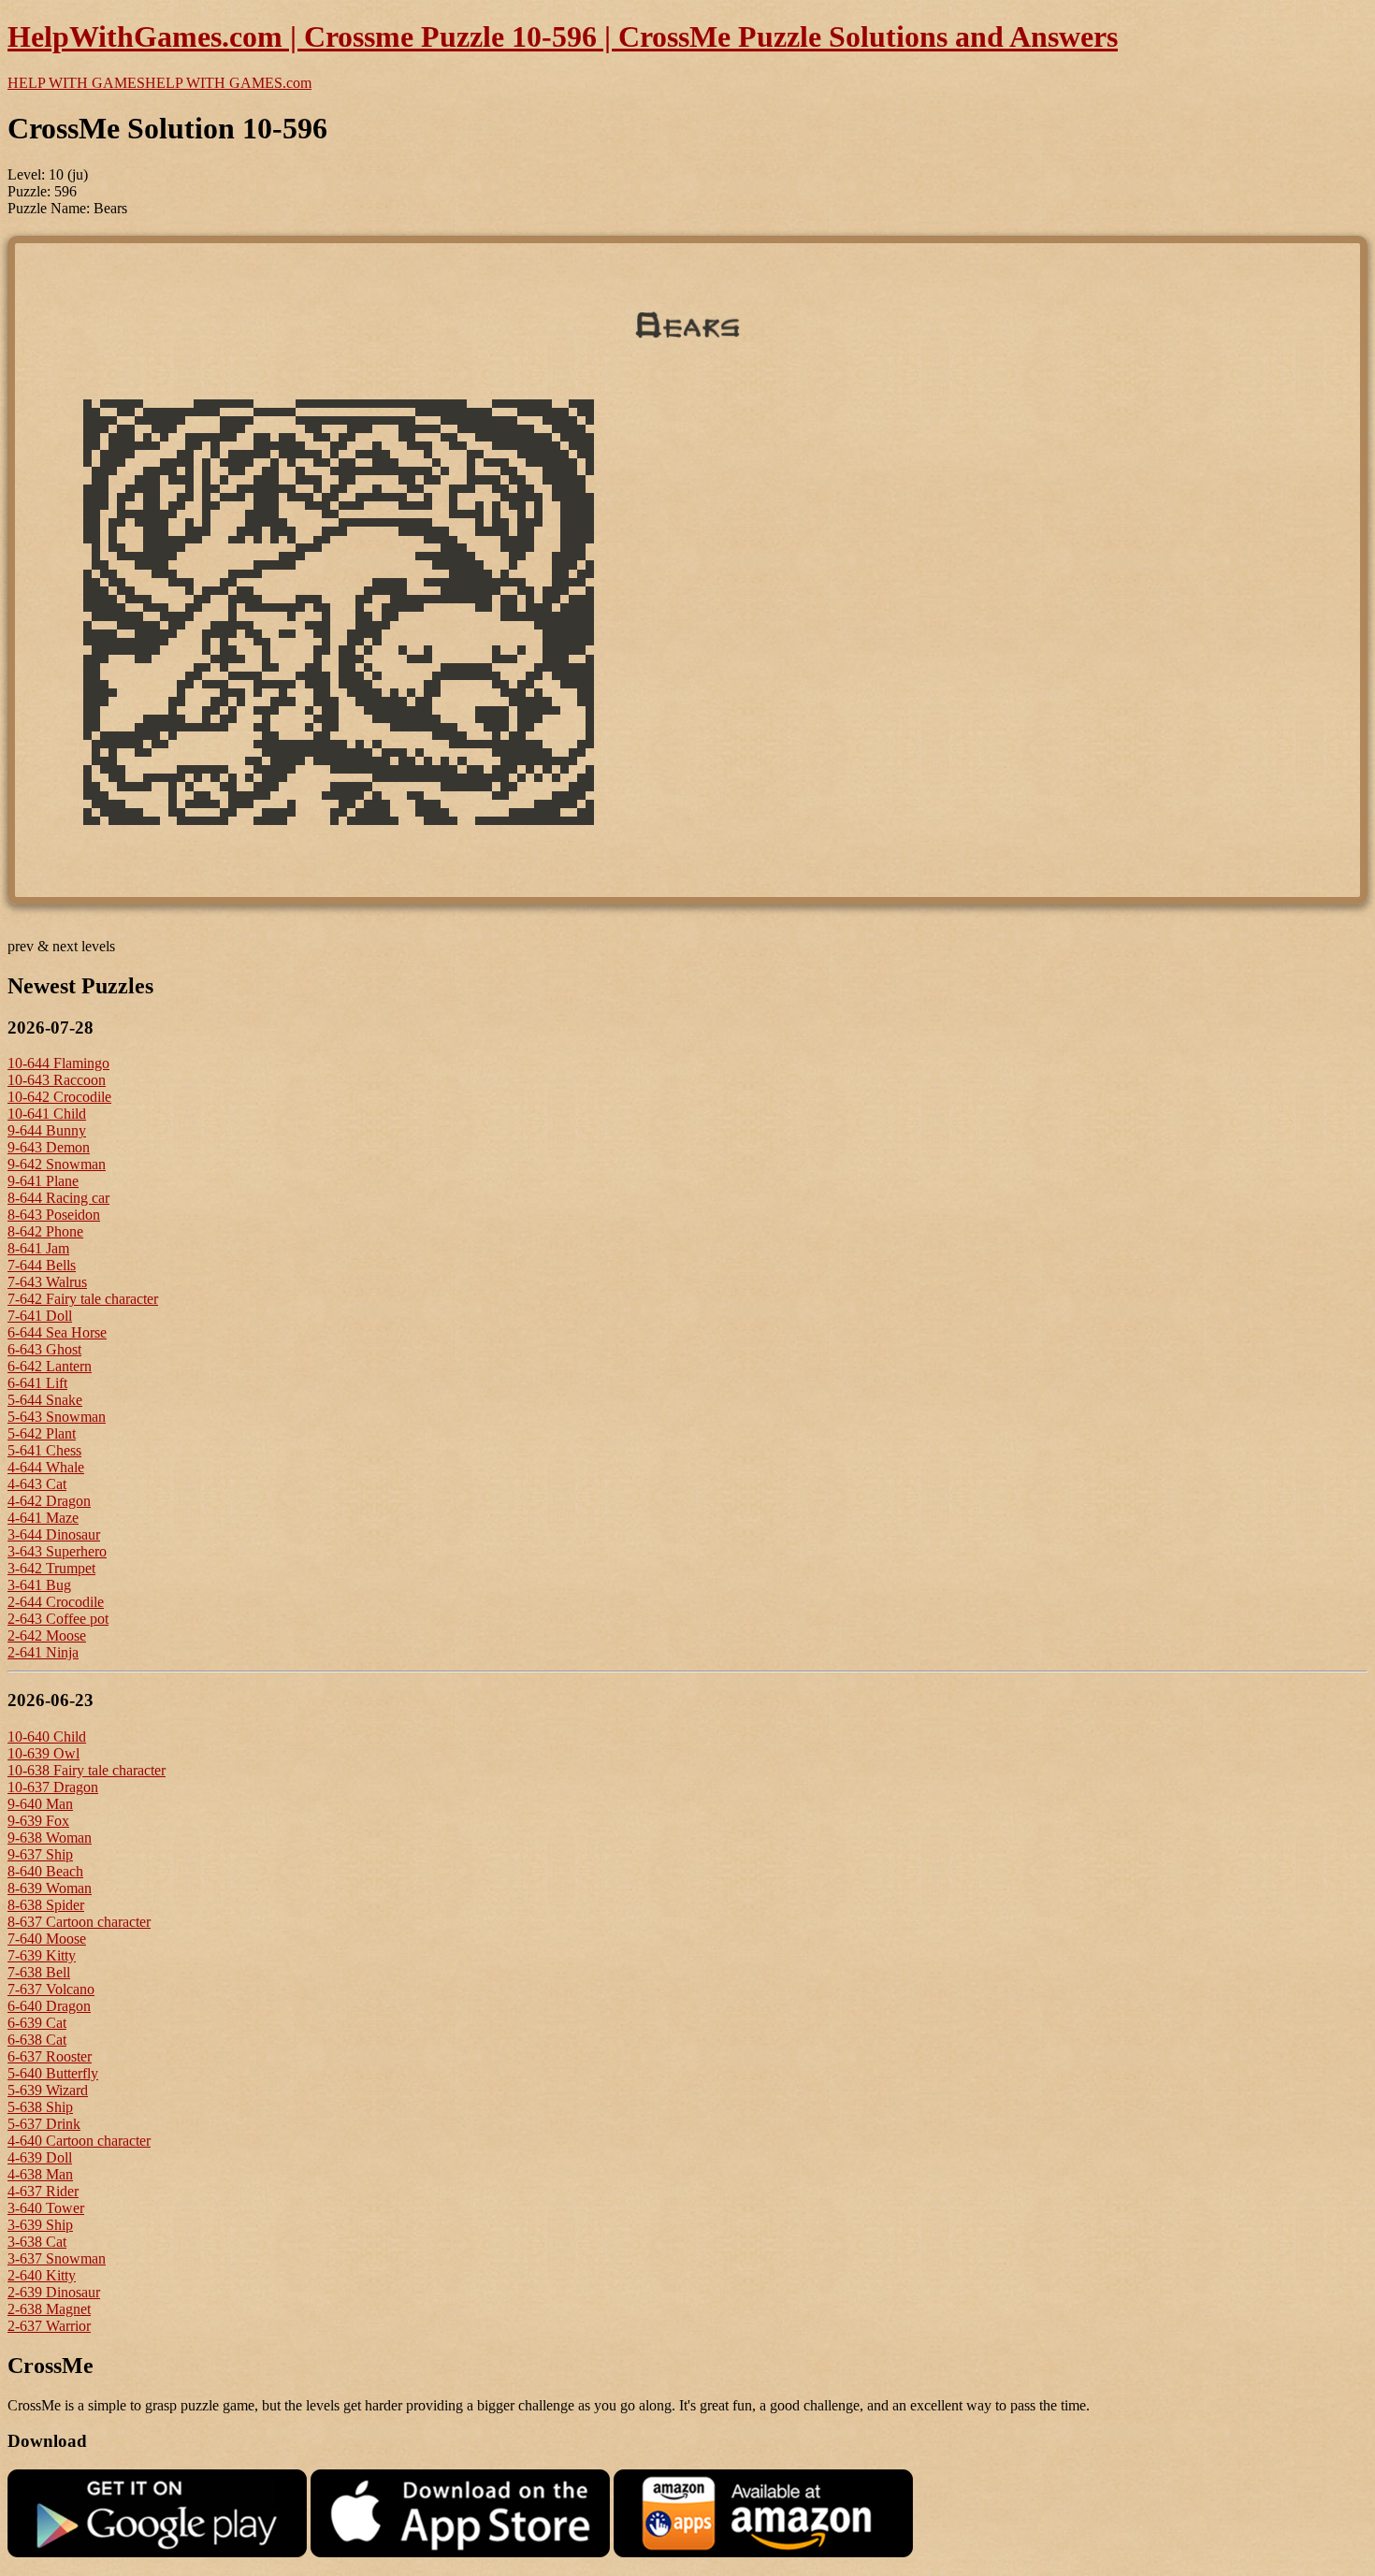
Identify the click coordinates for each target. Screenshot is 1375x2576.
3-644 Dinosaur (54, 1534)
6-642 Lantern (50, 1366)
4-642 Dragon (49, 1501)
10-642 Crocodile (59, 1097)
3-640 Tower (46, 2208)
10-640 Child (47, 1737)
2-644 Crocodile (56, 1602)
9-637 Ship (40, 1854)
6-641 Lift (37, 1383)
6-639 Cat (37, 2023)
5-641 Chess (44, 1450)
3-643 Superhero (57, 1551)
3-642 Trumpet (51, 1568)
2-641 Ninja (43, 1652)
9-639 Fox (38, 1821)
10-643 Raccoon (57, 1080)
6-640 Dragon (49, 2006)
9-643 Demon (49, 1147)
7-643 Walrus (47, 1282)
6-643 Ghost (44, 1349)
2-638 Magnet (49, 2309)
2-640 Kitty (42, 2275)
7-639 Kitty (42, 1955)
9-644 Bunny (47, 1130)
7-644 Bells (42, 1265)
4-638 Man (40, 2174)
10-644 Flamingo (58, 1063)
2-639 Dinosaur (54, 2292)
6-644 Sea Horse (57, 1332)
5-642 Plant (42, 1433)
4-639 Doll (40, 2157)
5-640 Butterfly (53, 2073)
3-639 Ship (40, 2225)
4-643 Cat (37, 1484)
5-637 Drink (44, 2124)
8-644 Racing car (58, 1198)
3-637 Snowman (57, 2258)
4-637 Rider (43, 2191)
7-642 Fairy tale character (83, 1299)
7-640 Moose (47, 1939)
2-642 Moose (47, 1635)
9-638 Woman (50, 1838)
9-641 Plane (43, 1181)
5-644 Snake (45, 1400)
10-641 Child (47, 1114)
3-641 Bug (39, 1585)
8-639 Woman (50, 1888)
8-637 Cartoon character (79, 1922)
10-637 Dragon (53, 1787)
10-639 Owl (43, 1753)
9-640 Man (40, 1804)
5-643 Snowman (57, 1417)
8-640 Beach (45, 1871)
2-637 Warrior (49, 2326)
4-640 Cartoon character (79, 2141)
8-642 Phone (45, 1231)
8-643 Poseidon (54, 1215)
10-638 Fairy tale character (87, 1770)
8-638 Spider (46, 1905)
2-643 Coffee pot (58, 1619)
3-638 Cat (37, 2242)
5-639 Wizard (48, 2090)
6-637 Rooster (50, 2056)
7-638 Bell (39, 1972)
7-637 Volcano (51, 1989)
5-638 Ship (40, 2107)
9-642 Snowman (57, 1164)
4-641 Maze (43, 1518)
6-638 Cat (37, 2040)
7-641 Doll (40, 1316)
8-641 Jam (38, 1248)
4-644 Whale (46, 1467)
